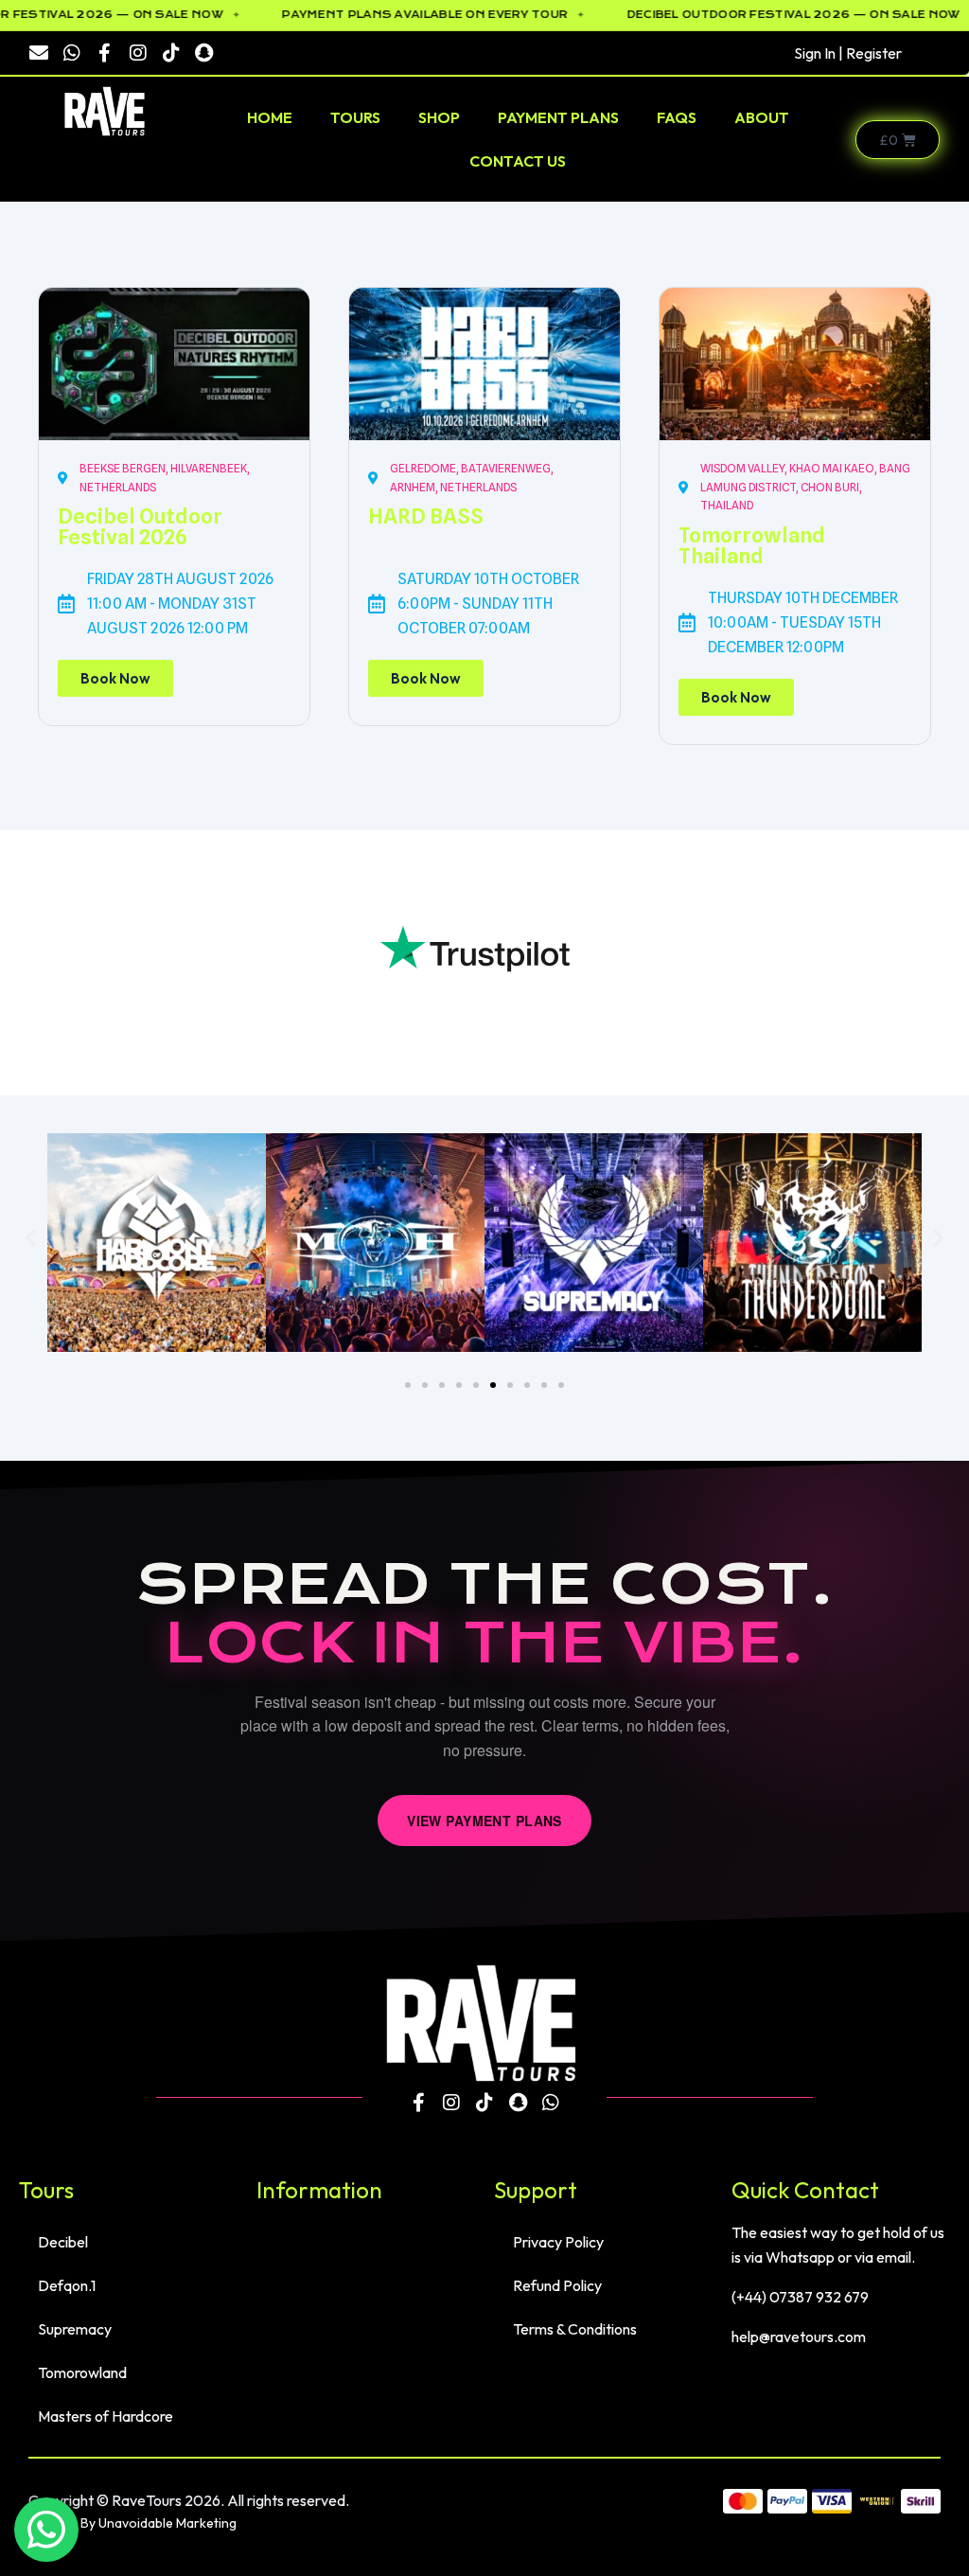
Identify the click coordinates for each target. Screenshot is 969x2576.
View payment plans (484, 1821)
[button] (31, 1238)
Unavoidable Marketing (167, 2523)
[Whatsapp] (72, 53)
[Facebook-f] (105, 53)
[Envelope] (39, 53)
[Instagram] (138, 53)
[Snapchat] (204, 53)
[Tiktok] (171, 53)
